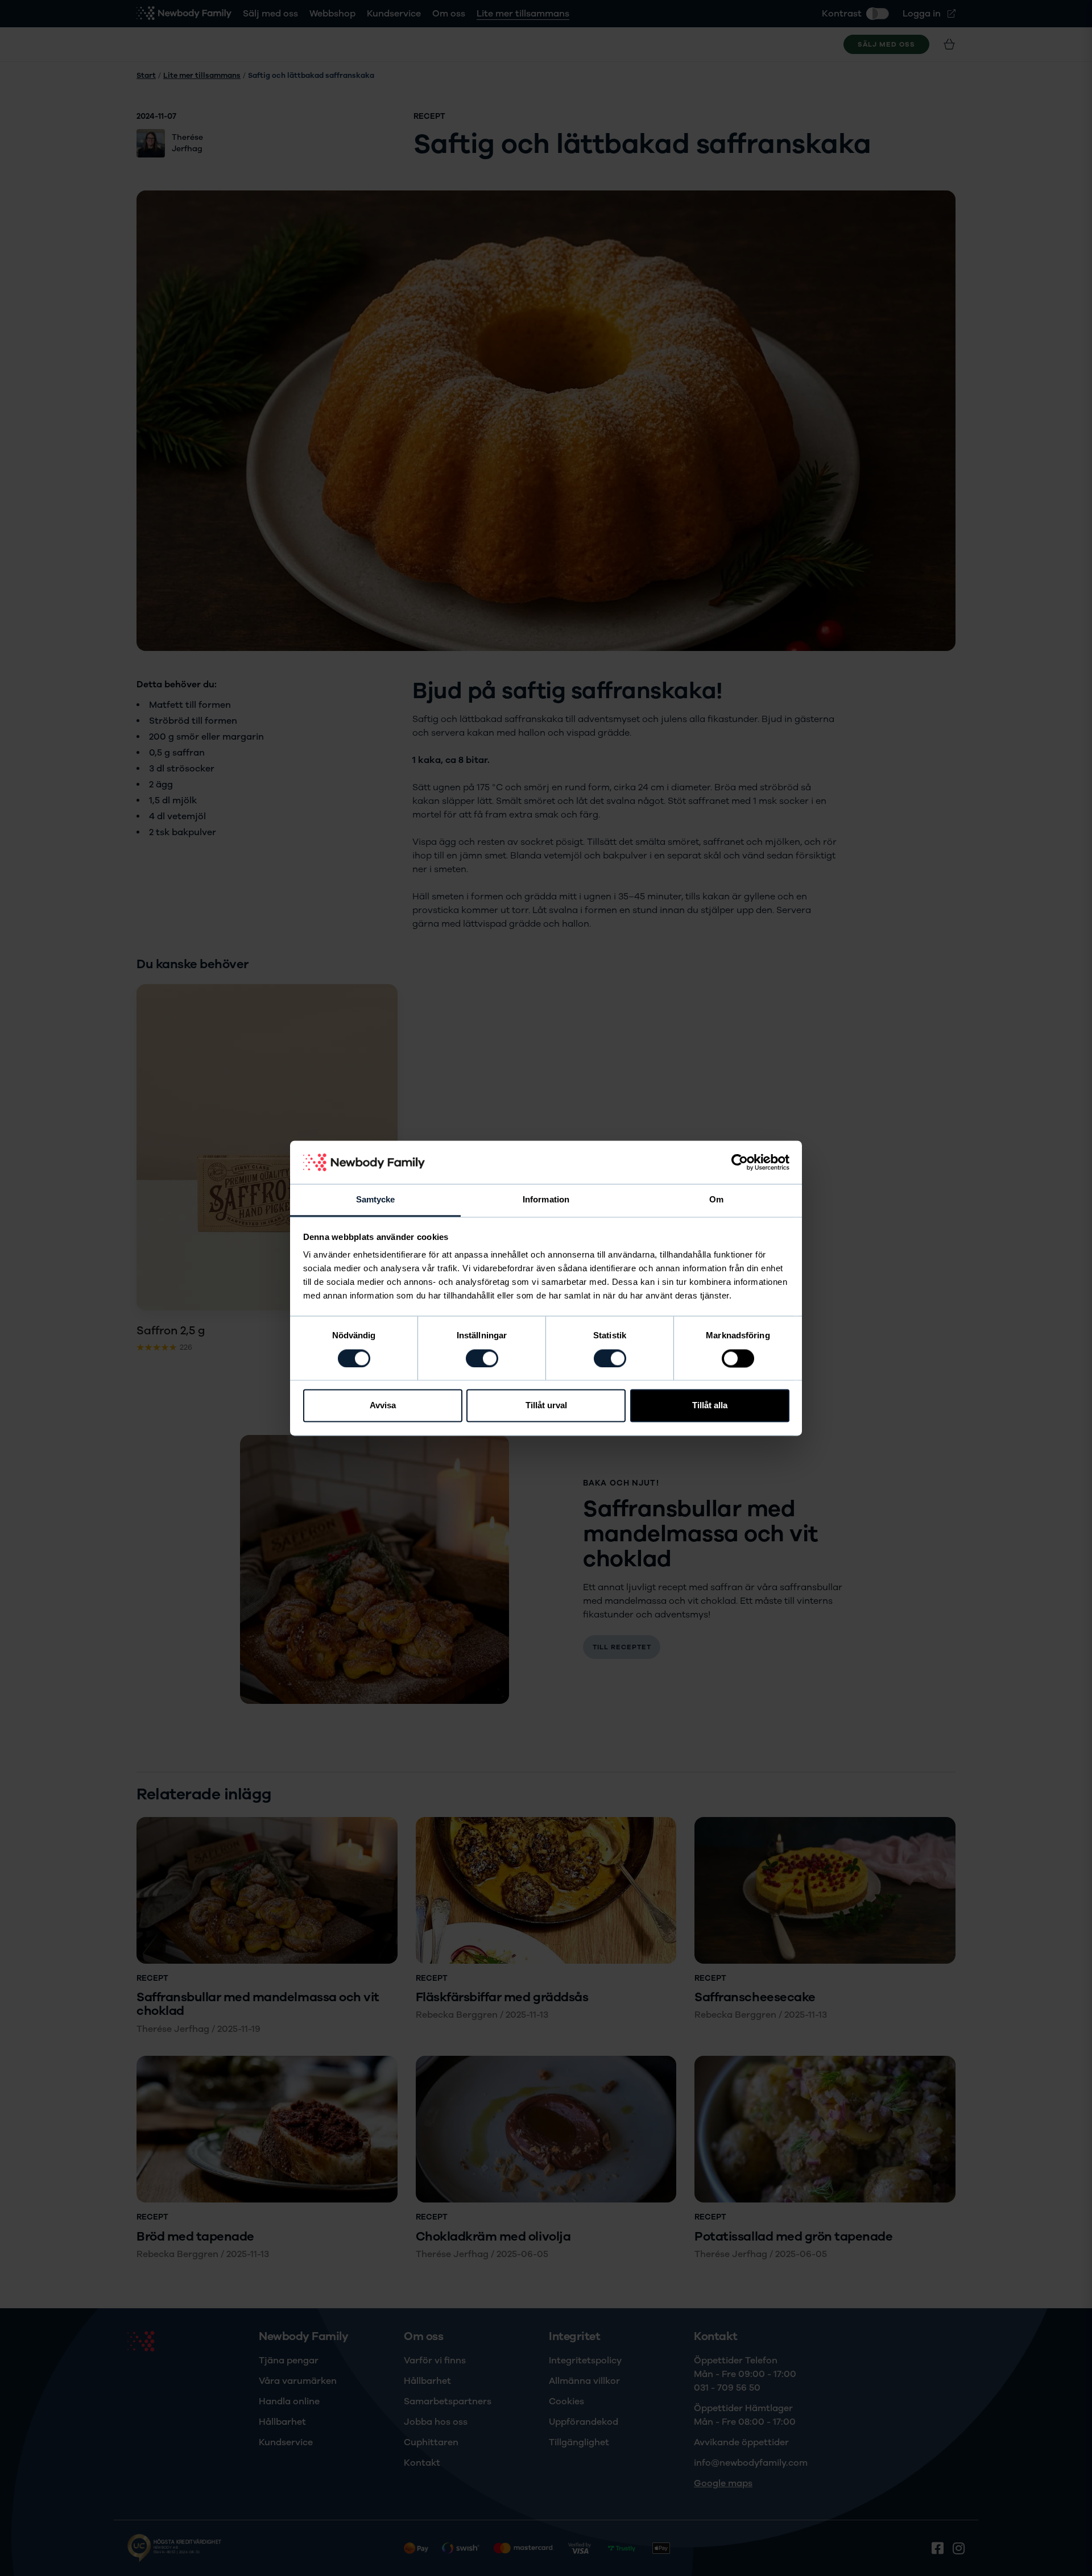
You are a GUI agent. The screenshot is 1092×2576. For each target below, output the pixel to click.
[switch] (482, 1358)
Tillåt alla (710, 1406)
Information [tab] (546, 1200)
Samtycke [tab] (376, 1200)
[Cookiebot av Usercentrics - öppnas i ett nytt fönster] (740, 1162)
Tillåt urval (546, 1406)
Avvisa (383, 1406)
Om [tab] (716, 1200)
